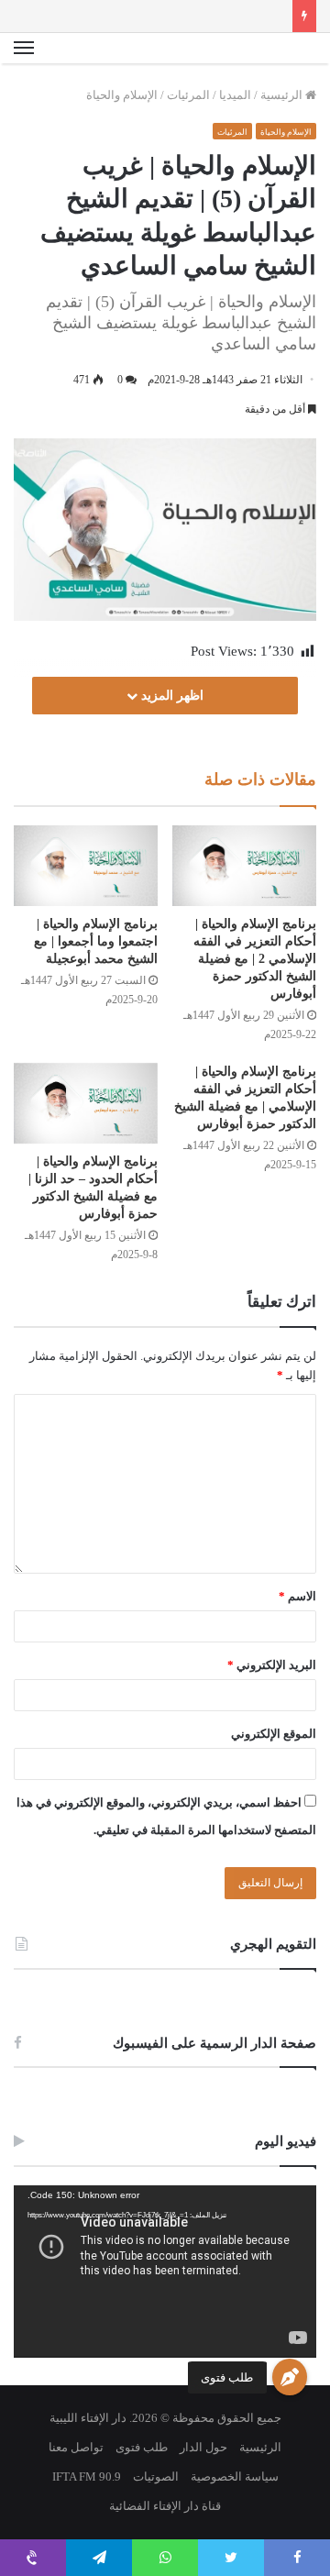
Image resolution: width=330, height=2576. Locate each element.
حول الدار (203, 2447)
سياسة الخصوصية (235, 2476)
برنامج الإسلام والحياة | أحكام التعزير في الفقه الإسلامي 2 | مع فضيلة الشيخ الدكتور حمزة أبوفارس (255, 959)
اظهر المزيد (170, 696)
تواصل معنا (76, 2447)
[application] (165, 2272)
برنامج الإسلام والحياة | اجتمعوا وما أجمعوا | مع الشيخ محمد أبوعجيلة (96, 941)
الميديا (235, 95)
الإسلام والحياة (122, 95)
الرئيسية (283, 95)
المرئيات (188, 95)
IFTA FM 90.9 (87, 2476)
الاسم (297, 1596)
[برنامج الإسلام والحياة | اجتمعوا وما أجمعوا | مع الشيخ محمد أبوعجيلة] (86, 866)
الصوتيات (156, 2476)
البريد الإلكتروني (272, 1665)
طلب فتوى (227, 2377)
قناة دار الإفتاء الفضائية (165, 2506)
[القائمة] (24, 49)
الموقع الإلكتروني (274, 1734)
